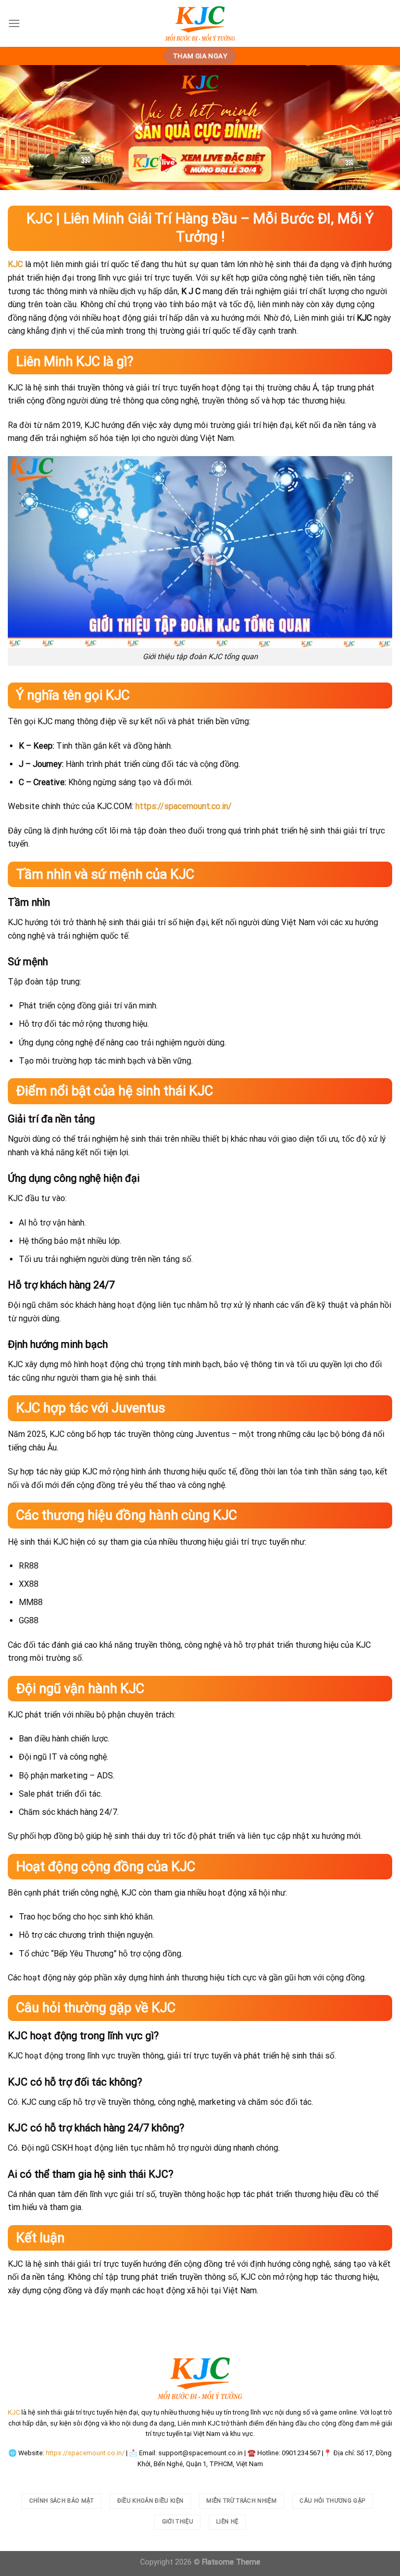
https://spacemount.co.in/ (85, 2453)
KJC (15, 264)
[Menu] (14, 23)
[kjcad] (200, 23)
